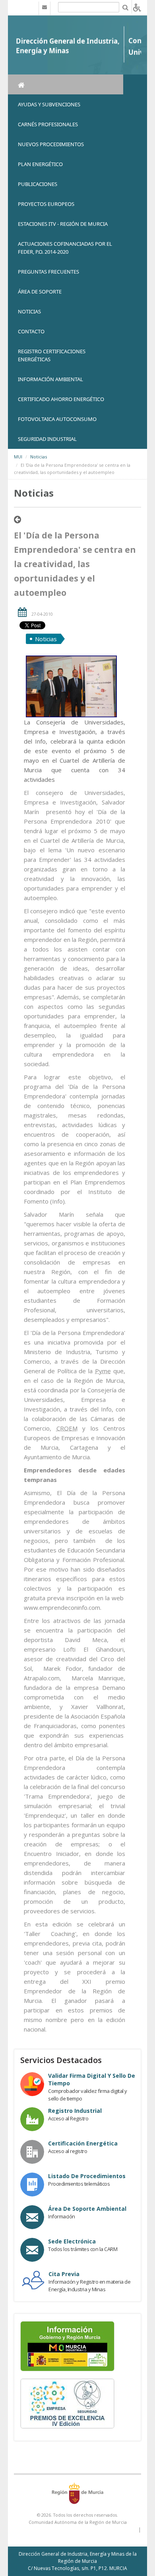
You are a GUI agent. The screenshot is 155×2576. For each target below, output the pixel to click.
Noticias (39, 457)
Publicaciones (38, 184)
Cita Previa (64, 2274)
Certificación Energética (83, 2143)
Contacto (31, 331)
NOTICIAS (29, 311)
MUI (18, 457)
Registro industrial (75, 2111)
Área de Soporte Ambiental (87, 2209)
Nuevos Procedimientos (51, 144)
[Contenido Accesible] (137, 7)
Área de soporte (40, 292)
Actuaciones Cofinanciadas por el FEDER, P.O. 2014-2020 (65, 248)
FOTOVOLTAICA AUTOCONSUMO (57, 419)
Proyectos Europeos (46, 204)
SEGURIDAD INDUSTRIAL (47, 439)
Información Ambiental (50, 379)
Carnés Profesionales (48, 124)
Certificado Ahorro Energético (61, 399)
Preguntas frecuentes (48, 272)
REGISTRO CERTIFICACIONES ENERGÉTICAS (52, 355)
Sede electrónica (72, 2241)
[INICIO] (66, 84)
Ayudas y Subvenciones (49, 104)
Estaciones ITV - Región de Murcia (63, 224)
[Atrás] (17, 520)
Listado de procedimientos (87, 2176)
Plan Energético (40, 164)
